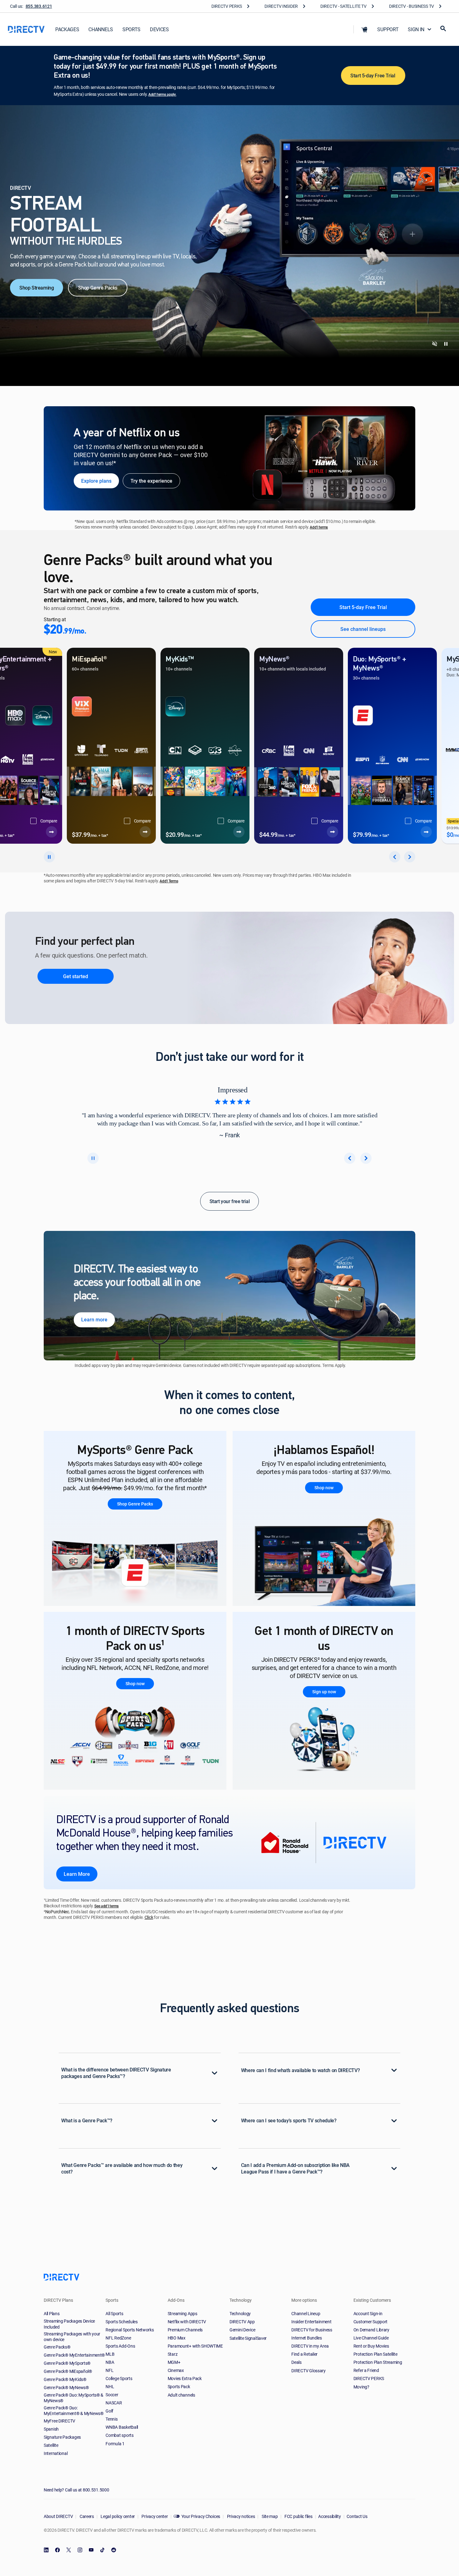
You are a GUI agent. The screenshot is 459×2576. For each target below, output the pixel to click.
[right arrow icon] (410, 857)
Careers (86, 2516)
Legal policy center (117, 2516)
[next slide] (366, 1158)
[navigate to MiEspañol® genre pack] (90, 832)
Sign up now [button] (324, 1692)
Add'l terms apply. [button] (162, 94)
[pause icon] (49, 857)
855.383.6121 (39, 6)
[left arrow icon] (395, 857)
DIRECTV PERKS (227, 6)
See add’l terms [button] (106, 1906)
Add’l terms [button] (319, 527)
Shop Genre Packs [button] (135, 1504)
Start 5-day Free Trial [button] (373, 76)
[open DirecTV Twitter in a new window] (69, 2550)
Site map (269, 2516)
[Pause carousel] (93, 1158)
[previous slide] (350, 1158)
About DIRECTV (58, 2516)
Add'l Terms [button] (169, 881)
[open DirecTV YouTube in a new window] (91, 2550)
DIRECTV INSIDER (281, 6)
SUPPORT (388, 29)
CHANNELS (101, 29)
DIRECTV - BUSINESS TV (412, 6)
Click (149, 1918)
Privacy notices (241, 2516)
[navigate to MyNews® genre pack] (277, 832)
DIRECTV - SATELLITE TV (343, 6)
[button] (364, 29)
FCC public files (298, 2516)
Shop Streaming (37, 288)
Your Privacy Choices (201, 2516)
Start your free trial (230, 1201)
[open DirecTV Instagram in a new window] (80, 2550)
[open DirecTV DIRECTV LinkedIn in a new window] (46, 2550)
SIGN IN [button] (416, 29)
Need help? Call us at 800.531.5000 (76, 2490)
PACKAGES (67, 29)
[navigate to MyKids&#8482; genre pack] (183, 832)
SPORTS (131, 29)
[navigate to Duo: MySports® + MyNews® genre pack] (371, 832)
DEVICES (159, 29)
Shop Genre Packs (98, 288)
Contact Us (357, 2516)
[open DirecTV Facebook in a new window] (57, 2550)
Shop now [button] (324, 1488)
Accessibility (329, 2516)
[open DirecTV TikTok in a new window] (102, 2550)
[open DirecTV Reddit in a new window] (114, 2550)
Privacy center (154, 2516)
